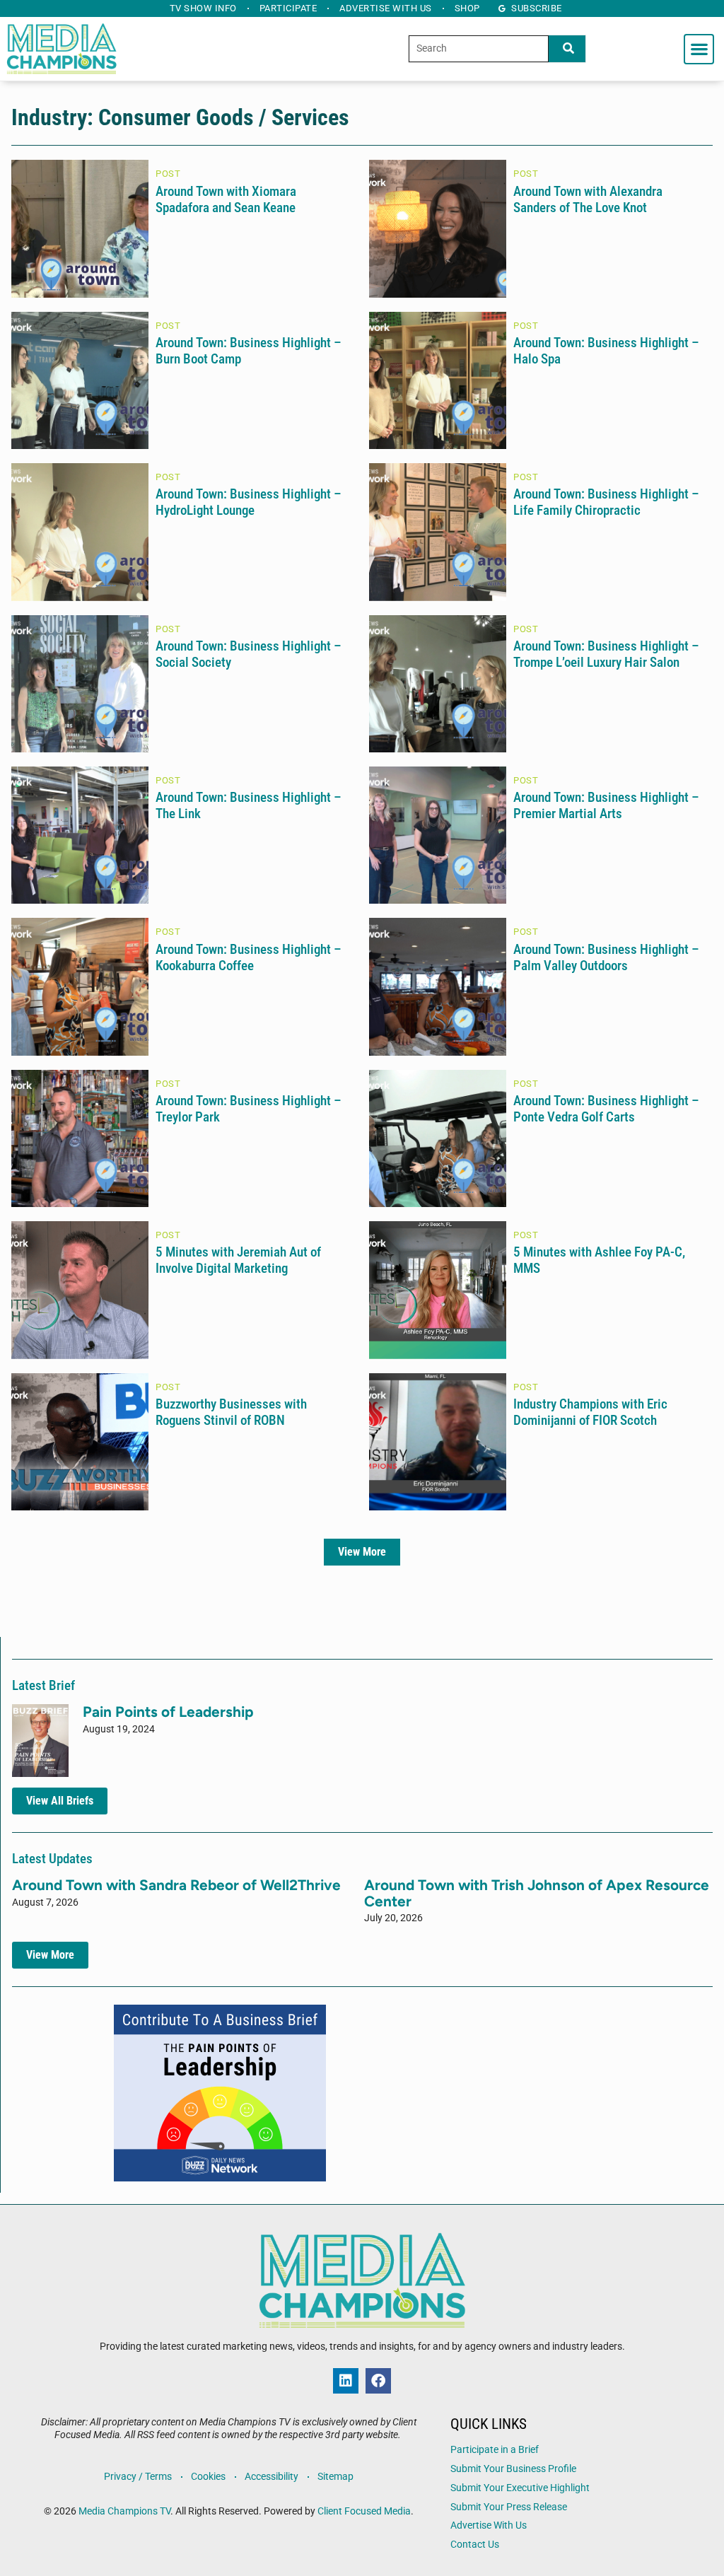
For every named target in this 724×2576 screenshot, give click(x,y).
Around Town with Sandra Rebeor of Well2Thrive (176, 1885)
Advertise (386, 8)
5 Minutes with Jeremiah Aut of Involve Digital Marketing (238, 1260)
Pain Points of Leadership (168, 1712)
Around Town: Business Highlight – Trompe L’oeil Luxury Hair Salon (606, 654)
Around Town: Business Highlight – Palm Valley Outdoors (606, 957)
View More (362, 1552)
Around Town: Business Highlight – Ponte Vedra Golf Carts (606, 1109)
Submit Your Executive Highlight (520, 2488)
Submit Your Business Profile (513, 2469)
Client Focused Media (364, 2511)
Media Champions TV (124, 2511)
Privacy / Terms (138, 2477)
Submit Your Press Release (509, 2507)
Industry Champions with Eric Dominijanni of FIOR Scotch (590, 1412)
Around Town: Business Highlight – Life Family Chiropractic (606, 502)
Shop (467, 8)
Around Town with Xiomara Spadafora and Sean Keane (226, 199)
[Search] (567, 49)
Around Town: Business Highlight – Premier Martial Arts (606, 805)
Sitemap (335, 2477)
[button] (699, 49)
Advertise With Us (489, 2525)
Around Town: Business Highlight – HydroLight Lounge (249, 502)
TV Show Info (203, 8)
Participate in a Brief (495, 2450)
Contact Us (475, 2545)
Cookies (208, 2477)
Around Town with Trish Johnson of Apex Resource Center (537, 1893)
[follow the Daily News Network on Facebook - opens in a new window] (378, 2381)
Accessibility (271, 2477)
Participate (288, 8)
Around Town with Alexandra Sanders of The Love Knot (588, 199)
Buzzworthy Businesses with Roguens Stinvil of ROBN (231, 1412)
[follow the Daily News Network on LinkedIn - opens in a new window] (346, 2381)
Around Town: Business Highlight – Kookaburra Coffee (249, 957)
